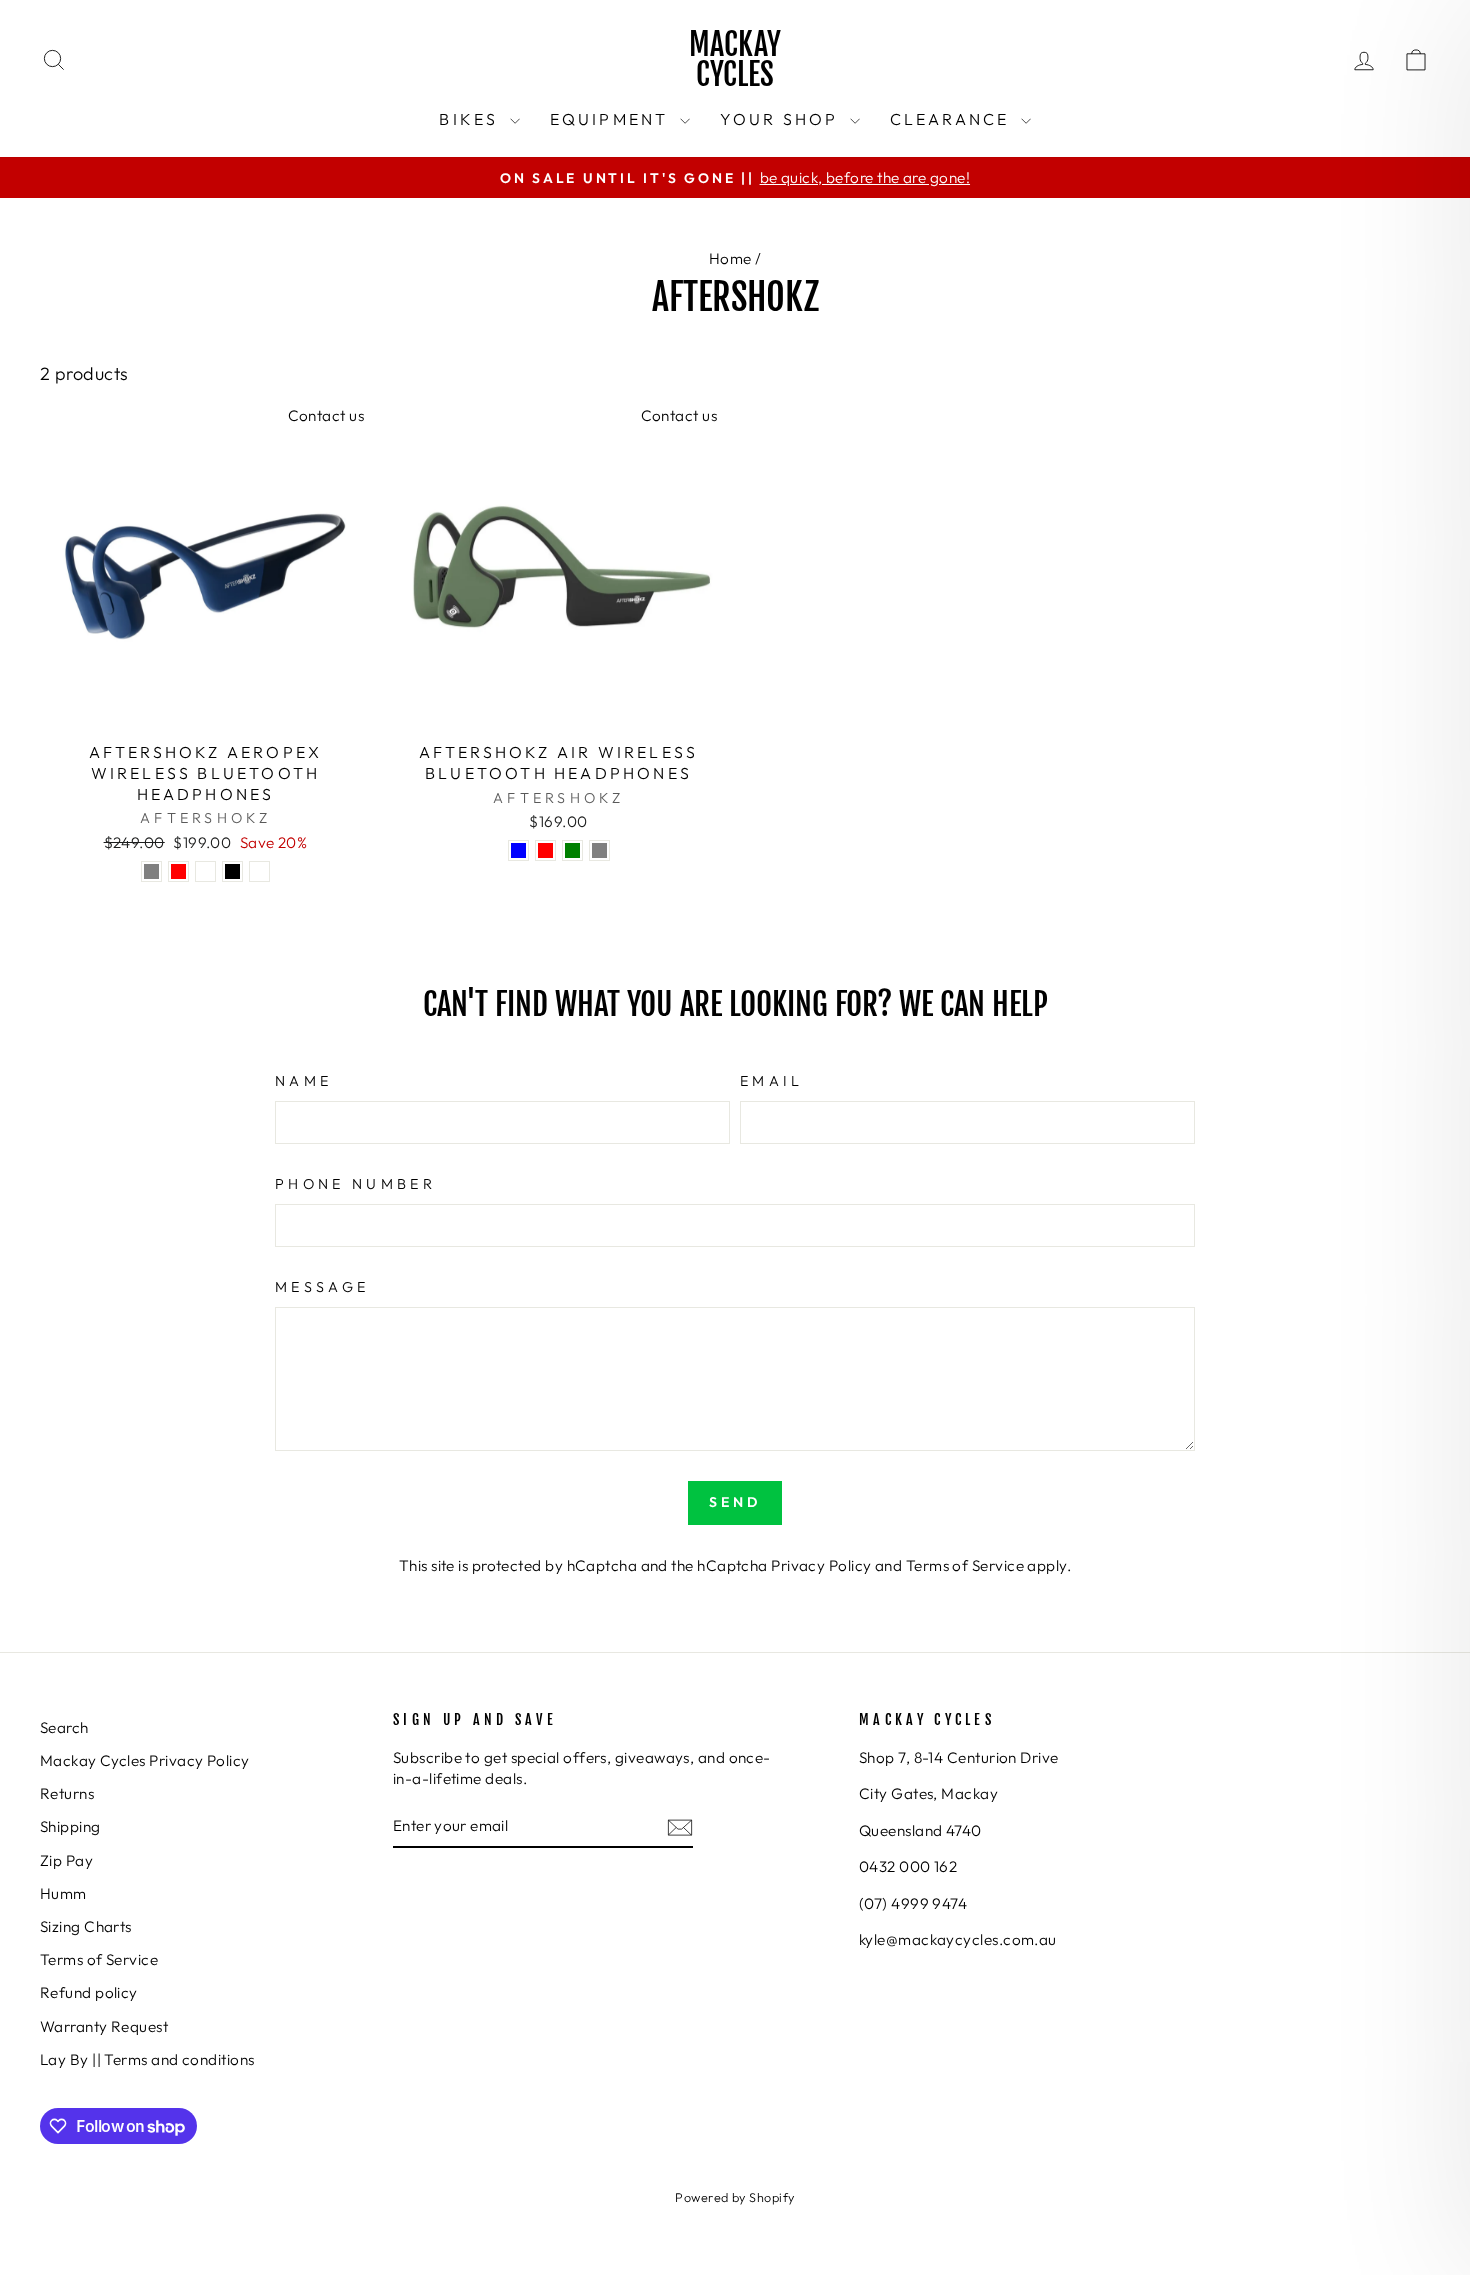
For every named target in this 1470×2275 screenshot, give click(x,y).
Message (322, 1287)
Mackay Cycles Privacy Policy (145, 1760)
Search (64, 1727)
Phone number (355, 1184)
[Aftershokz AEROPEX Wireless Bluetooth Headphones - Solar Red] (178, 871)
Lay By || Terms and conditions (147, 2059)
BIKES (471, 119)
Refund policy (89, 1992)
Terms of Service (965, 1565)
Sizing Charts (86, 1926)
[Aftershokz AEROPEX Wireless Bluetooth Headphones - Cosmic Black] (232, 871)
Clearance (953, 119)
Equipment (612, 119)
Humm (63, 1893)
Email (772, 1081)
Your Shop (782, 119)
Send (735, 1502)
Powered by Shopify (734, 2197)
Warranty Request (104, 2026)
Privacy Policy (821, 1565)
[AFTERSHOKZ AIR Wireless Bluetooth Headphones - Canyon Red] (545, 850)
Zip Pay (66, 1860)
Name (303, 1081)
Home (730, 258)
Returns (67, 1793)
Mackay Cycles (735, 59)
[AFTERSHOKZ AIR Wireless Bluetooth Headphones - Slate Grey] (599, 850)
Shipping (70, 1826)
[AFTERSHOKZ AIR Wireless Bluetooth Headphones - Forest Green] (572, 850)
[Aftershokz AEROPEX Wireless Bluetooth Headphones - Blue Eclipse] (205, 871)
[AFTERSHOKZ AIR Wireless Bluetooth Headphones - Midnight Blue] (518, 850)
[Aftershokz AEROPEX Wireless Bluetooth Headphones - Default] (259, 871)
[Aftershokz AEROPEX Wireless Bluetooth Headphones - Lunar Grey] (151, 871)
